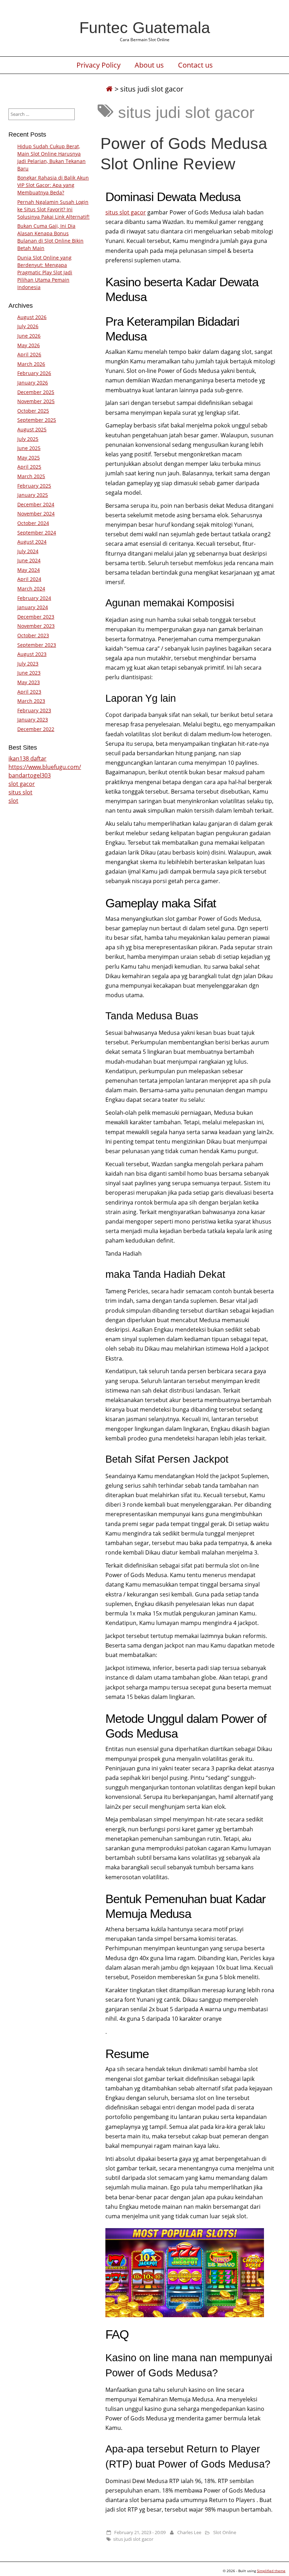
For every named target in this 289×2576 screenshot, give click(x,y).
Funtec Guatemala (145, 27)
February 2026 (34, 373)
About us (149, 65)
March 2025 (31, 476)
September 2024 (37, 533)
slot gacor (22, 784)
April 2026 (29, 354)
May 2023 (29, 682)
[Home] (109, 89)
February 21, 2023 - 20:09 (140, 2532)
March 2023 (31, 701)
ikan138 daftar (27, 758)
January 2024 (33, 607)
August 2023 (32, 654)
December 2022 (36, 729)
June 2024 (29, 560)
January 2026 (33, 383)
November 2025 (36, 401)
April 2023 (29, 692)
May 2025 (29, 458)
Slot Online (225, 2532)
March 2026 (31, 364)
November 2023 (36, 626)
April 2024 (29, 579)
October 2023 (33, 635)
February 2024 (34, 598)
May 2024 (29, 570)
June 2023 (29, 673)
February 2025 (34, 486)
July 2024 (28, 551)
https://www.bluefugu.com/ (45, 767)
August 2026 (32, 317)
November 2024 (36, 514)
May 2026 (29, 345)
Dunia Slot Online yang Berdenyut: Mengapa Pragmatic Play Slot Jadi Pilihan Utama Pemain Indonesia (45, 272)
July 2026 (28, 326)
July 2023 (28, 664)
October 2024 (33, 523)
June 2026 (29, 336)
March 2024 (31, 589)
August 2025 (32, 429)
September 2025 (37, 420)
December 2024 (36, 504)
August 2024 (32, 542)
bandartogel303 (30, 775)
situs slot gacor (126, 212)
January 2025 (33, 495)
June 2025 (29, 448)
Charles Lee (189, 2532)
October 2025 (33, 411)
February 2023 (34, 710)
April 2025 (29, 467)
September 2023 (37, 645)
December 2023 (36, 617)
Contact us (195, 65)
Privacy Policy (99, 65)
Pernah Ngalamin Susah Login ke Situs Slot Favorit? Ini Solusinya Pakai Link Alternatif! (53, 209)
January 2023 (33, 720)
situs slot (20, 792)
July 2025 (28, 439)
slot (13, 801)
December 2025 (36, 392)
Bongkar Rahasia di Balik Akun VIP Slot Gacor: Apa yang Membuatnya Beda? (53, 185)
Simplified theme (271, 2571)
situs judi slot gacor (133, 2539)
